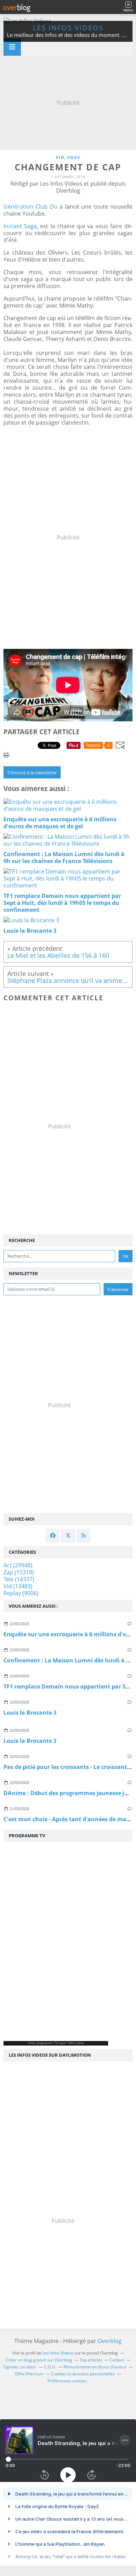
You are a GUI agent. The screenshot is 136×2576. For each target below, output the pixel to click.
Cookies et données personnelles (83, 2374)
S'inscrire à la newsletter (32, 773)
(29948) (18, 1565)
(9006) (21, 1593)
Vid (60, 157)
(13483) (18, 1586)
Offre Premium (29, 2374)
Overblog (110, 2341)
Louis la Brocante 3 (30, 1713)
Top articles (91, 2360)
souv (74, 157)
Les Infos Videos (68, 28)
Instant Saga (20, 226)
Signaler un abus (20, 2367)
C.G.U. (50, 2367)
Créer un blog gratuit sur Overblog (39, 2360)
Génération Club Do (31, 207)
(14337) (19, 1579)
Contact (117, 2360)
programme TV (47, 2043)
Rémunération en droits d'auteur (95, 2367)
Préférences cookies (67, 2381)
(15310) (19, 1572)
